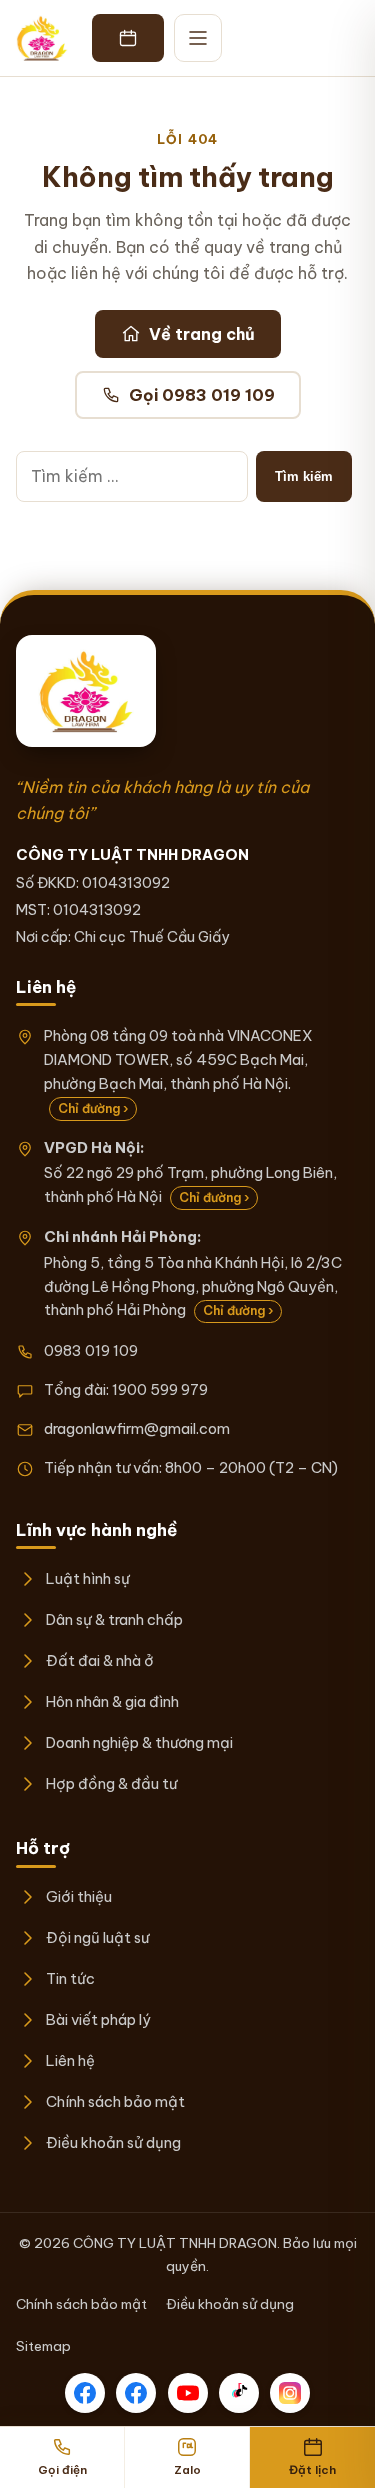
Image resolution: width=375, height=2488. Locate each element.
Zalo (187, 2469)
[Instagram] (290, 2393)
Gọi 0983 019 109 (202, 395)
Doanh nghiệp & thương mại (139, 1742)
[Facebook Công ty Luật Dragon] (85, 2393)
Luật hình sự (88, 1578)
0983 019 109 (91, 1350)
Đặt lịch (312, 2469)
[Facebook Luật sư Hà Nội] (136, 2393)
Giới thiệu (79, 1896)
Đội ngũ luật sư (97, 1937)
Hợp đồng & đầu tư (111, 1783)
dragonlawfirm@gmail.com (137, 1428)
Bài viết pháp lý (98, 2019)
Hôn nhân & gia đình (112, 1701)
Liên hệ (70, 2060)
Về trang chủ (202, 334)
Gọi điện (62, 2469)
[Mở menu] (198, 38)
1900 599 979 (160, 1389)
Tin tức (70, 1978)
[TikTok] (239, 2393)
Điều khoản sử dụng (113, 2142)
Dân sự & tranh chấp (114, 1619)
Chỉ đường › (93, 1108)
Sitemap (43, 2346)
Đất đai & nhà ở (100, 1660)
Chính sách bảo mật (115, 2101)
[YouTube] (188, 2393)
